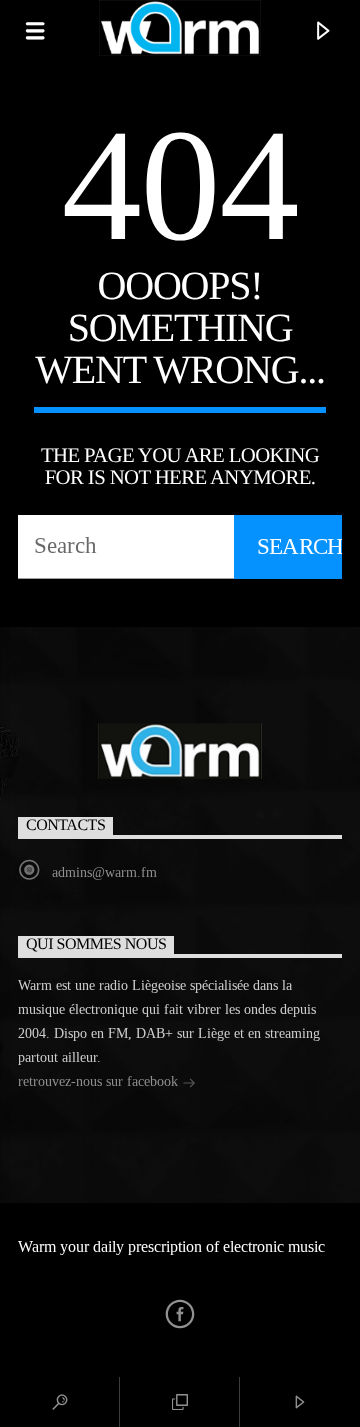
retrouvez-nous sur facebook (100, 1081)
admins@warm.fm (104, 872)
